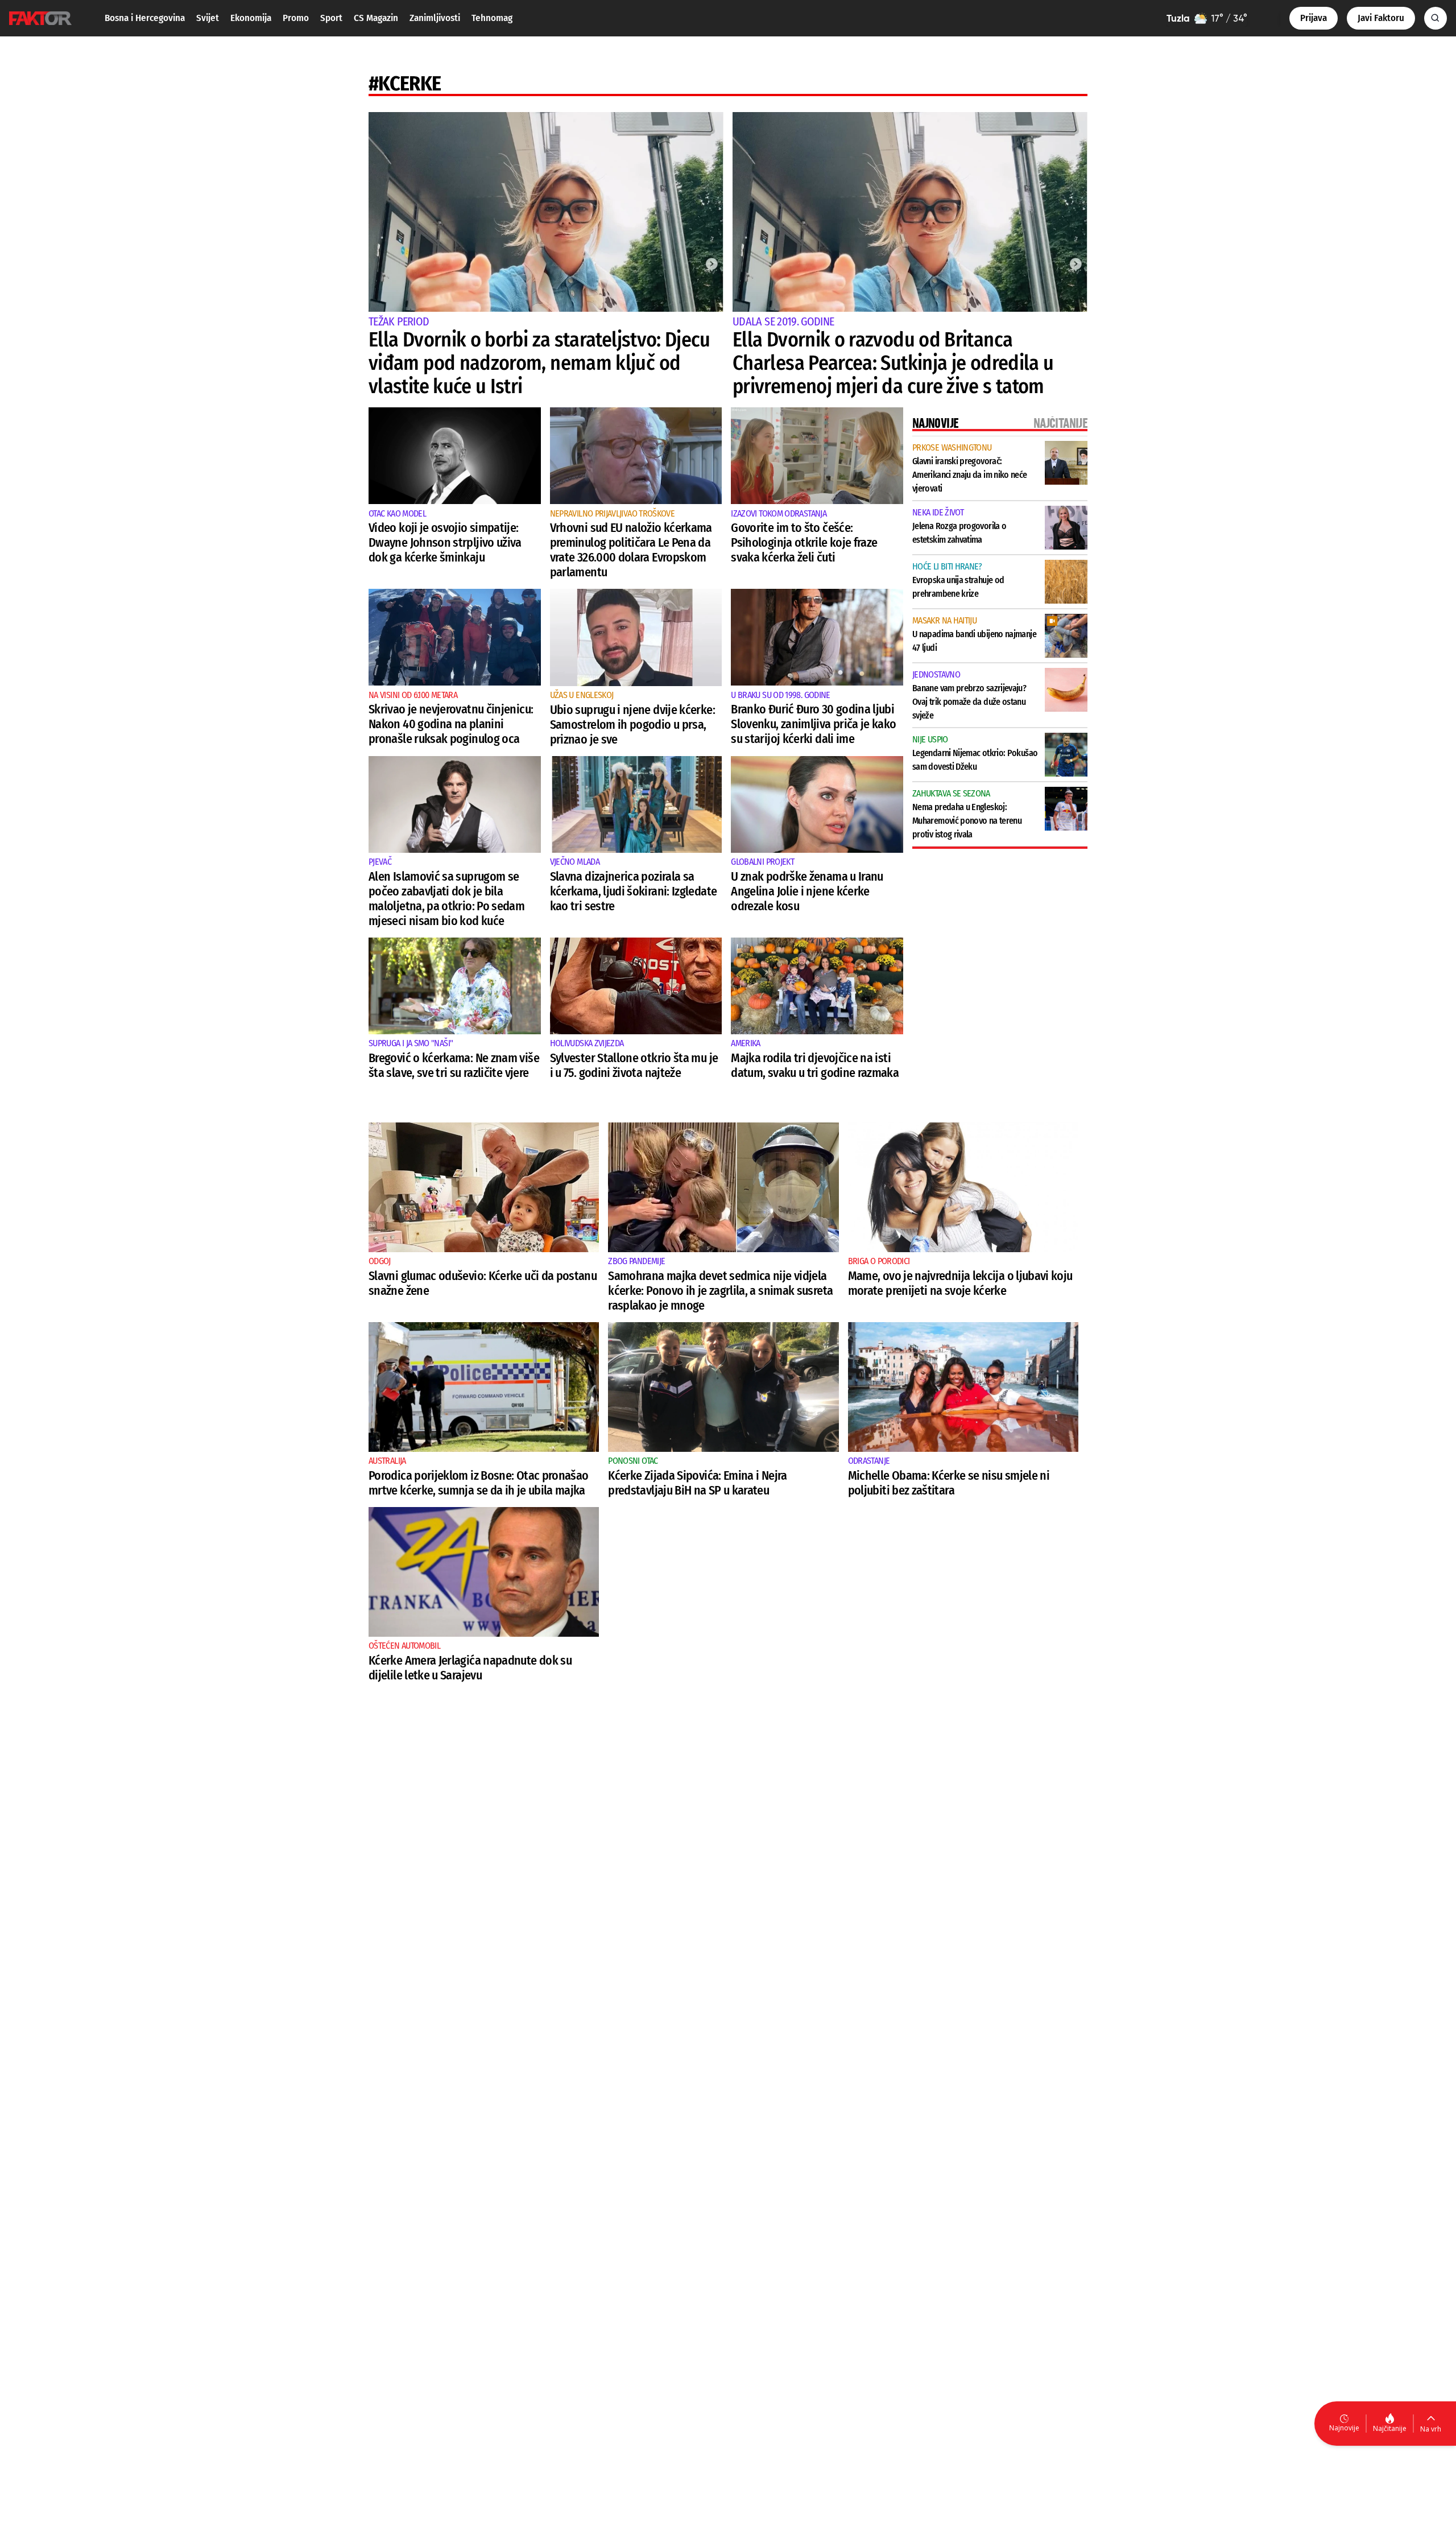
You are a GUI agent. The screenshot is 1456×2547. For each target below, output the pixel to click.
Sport (331, 18)
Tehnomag (492, 18)
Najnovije (1344, 2428)
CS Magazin (376, 18)
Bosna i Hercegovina (145, 18)
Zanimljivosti (435, 18)
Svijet (208, 18)
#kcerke (405, 84)
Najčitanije (1390, 2428)
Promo (296, 18)
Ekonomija (251, 18)
